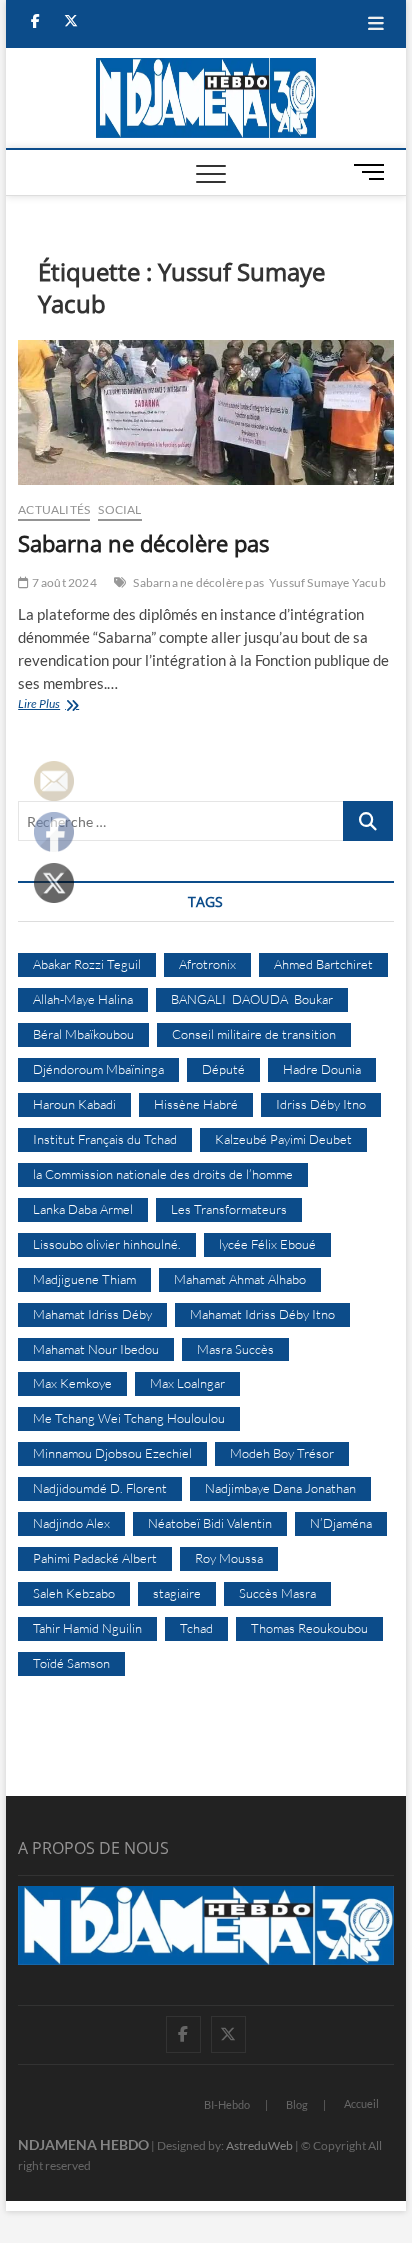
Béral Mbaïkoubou (83, 1034)
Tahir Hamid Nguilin (87, 1628)
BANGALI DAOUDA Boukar (252, 999)
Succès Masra (277, 1593)
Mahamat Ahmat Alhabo (240, 1279)
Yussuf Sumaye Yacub (327, 582)
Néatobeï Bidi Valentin (210, 1523)
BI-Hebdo (227, 2104)
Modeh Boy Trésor (282, 1453)
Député (223, 1069)
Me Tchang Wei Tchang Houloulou (129, 1418)
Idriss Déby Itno (321, 1104)
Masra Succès (235, 1349)
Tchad (196, 1628)
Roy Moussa (229, 1558)
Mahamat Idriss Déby (92, 1314)
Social (119, 509)
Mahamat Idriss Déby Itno (262, 1314)
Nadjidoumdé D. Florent (100, 1488)
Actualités (54, 509)
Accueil (361, 2103)
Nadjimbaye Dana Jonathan (280, 1488)
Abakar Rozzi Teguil (87, 964)
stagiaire (177, 1593)
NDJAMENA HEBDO (83, 2144)
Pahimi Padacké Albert (95, 1558)
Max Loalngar (187, 1383)
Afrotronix (207, 964)
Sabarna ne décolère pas (143, 543)
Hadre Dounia (322, 1069)
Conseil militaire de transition (254, 1034)
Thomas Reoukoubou (309, 1628)
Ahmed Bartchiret (323, 964)
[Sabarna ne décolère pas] (206, 413)
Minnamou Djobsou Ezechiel (112, 1453)
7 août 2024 (62, 582)
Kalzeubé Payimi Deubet (283, 1139)
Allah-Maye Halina (83, 999)
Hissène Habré (196, 1104)
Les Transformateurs (229, 1209)
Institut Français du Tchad (105, 1139)
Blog (297, 2104)
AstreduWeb (259, 2145)
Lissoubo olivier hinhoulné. (107, 1244)
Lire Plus (59, 705)
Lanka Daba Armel (83, 1209)
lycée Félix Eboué (267, 1244)
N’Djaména (341, 1523)
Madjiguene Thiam (84, 1279)
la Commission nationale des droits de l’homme (163, 1174)
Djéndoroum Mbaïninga (98, 1069)
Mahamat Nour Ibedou (96, 1349)
